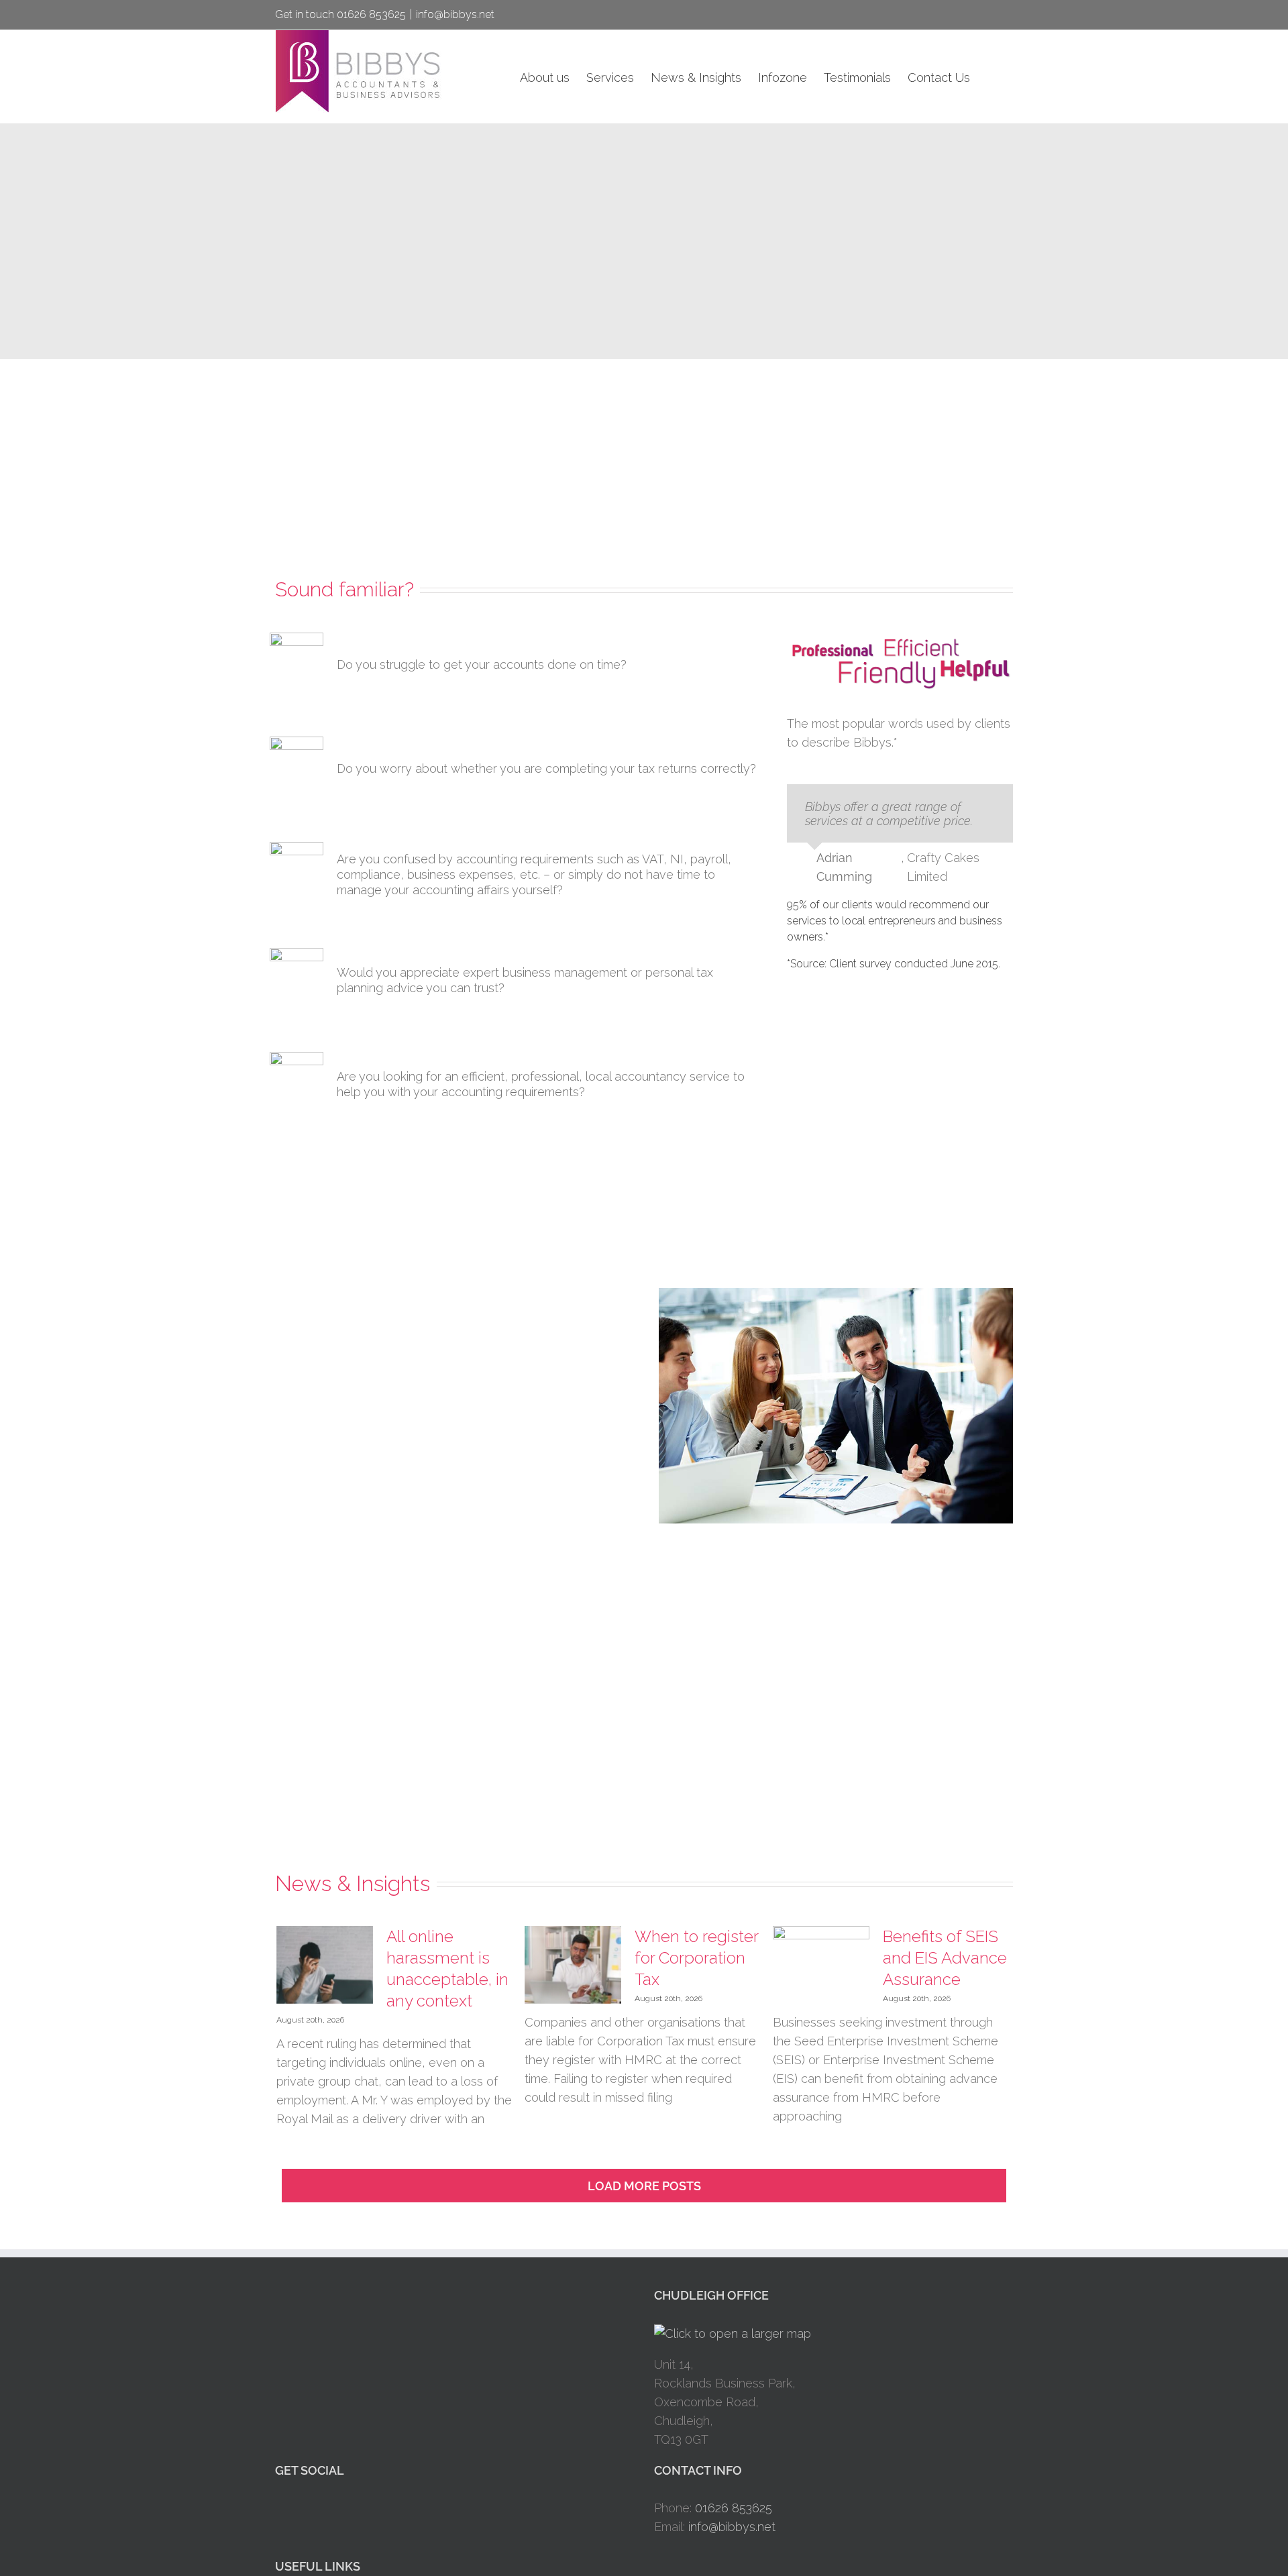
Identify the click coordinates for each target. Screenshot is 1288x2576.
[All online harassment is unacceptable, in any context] (325, 1965)
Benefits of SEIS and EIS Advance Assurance (945, 1958)
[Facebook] (279, 2509)
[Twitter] (298, 2509)
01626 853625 (734, 2508)
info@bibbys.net (455, 14)
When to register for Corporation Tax (696, 1958)
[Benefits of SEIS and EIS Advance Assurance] (821, 1965)
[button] (991, 77)
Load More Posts (644, 2186)
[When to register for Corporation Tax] (573, 1965)
